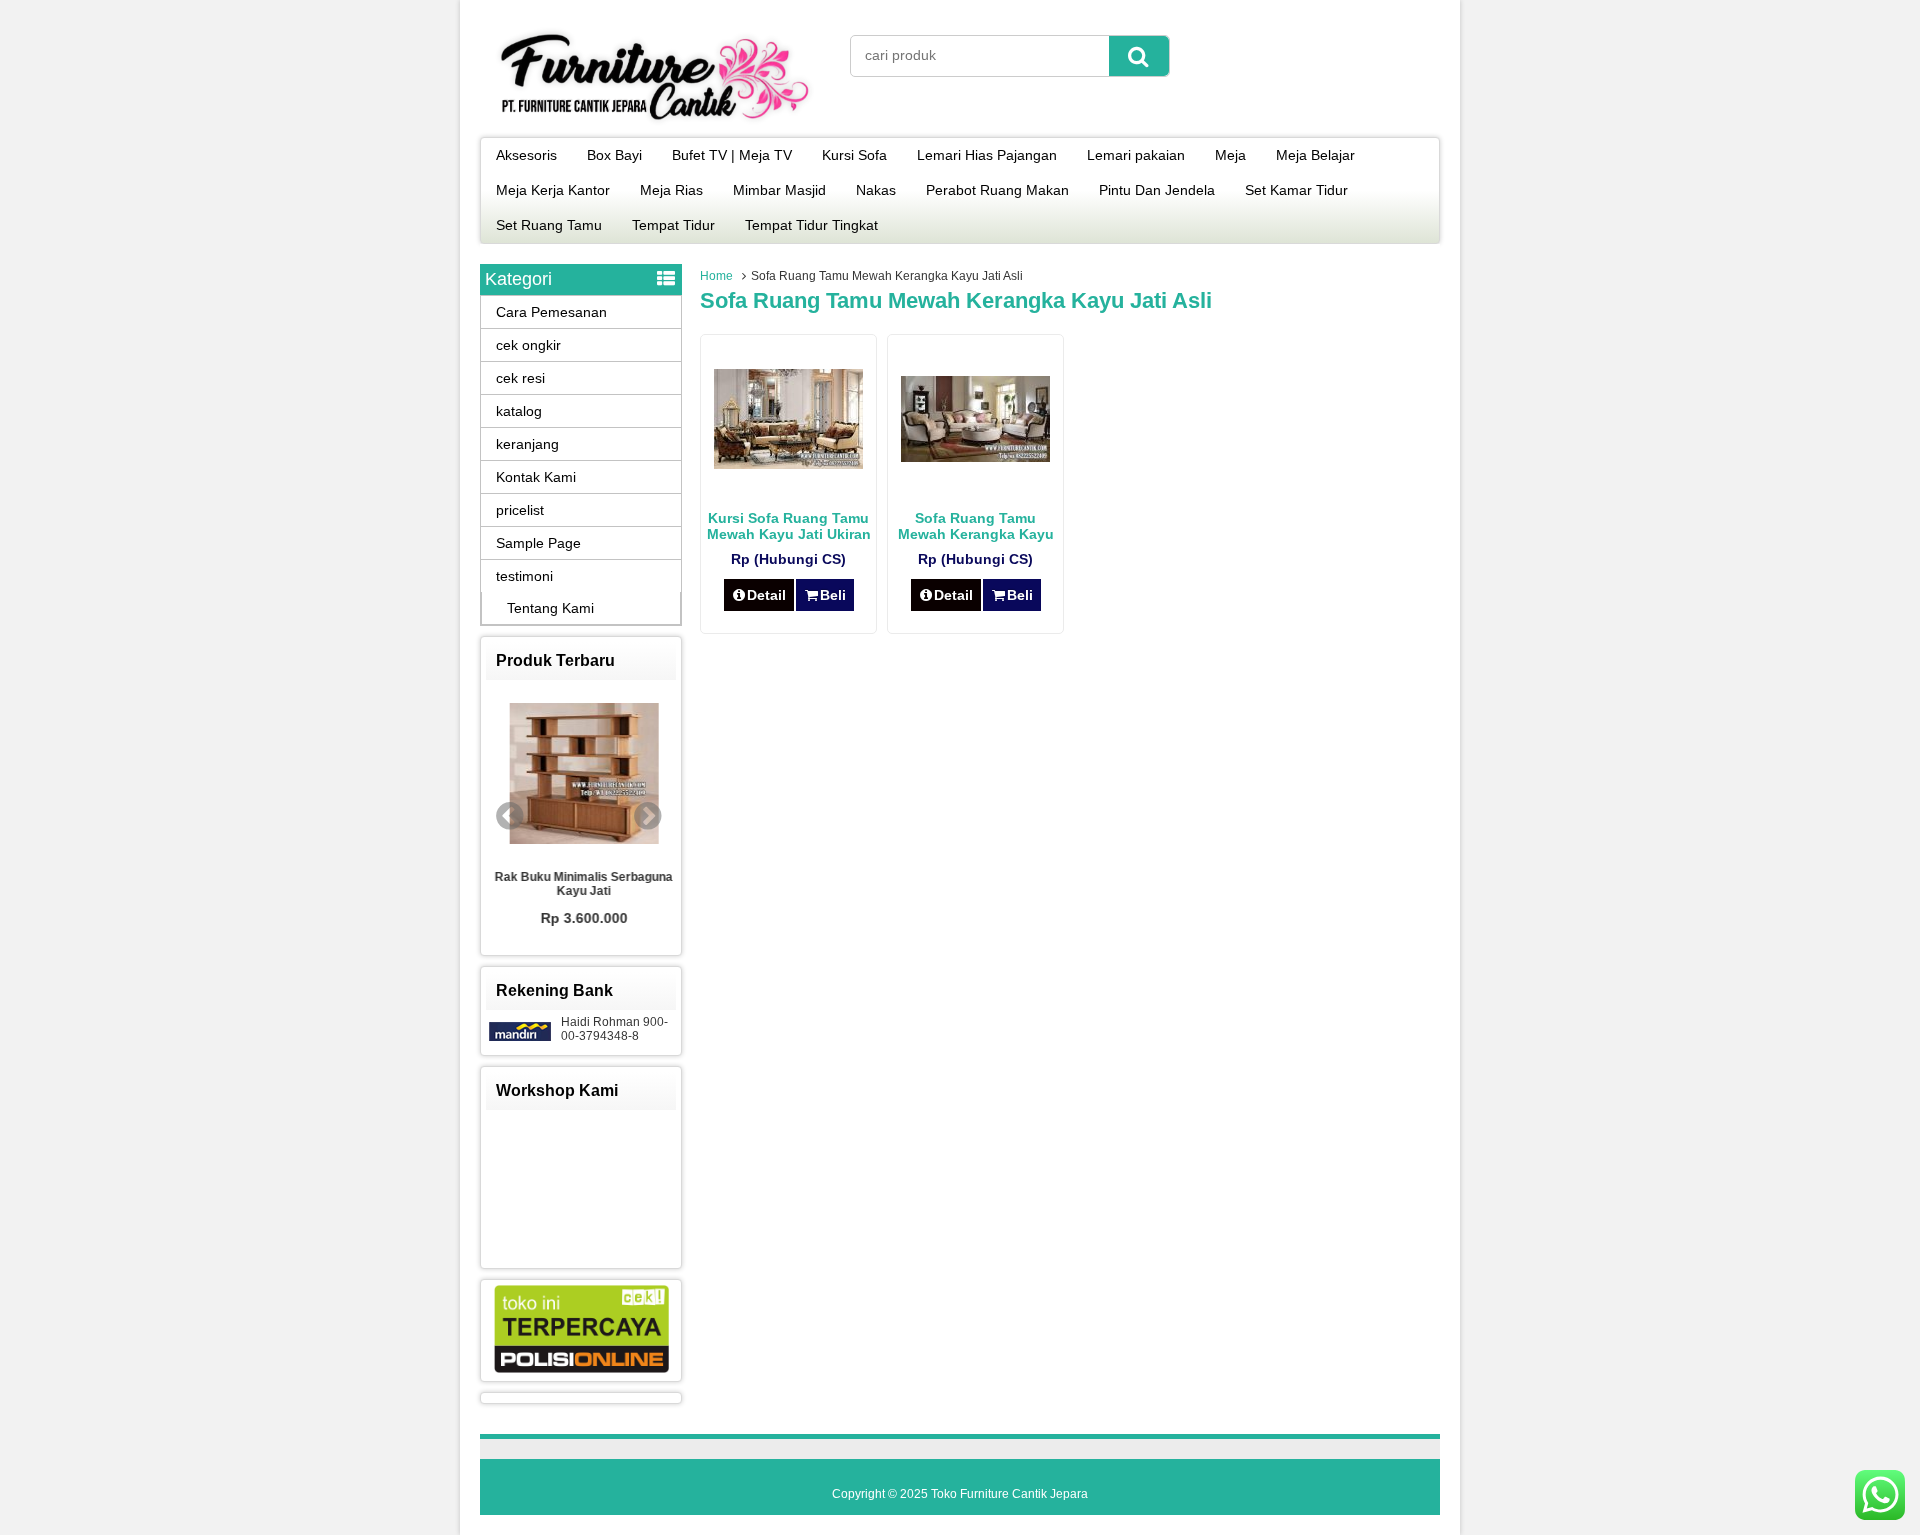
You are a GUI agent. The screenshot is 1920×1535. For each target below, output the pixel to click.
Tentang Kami (550, 608)
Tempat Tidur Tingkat (811, 225)
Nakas (876, 190)
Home (716, 276)
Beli (833, 595)
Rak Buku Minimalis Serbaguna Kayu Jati (581, 884)
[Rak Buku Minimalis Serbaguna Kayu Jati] (581, 775)
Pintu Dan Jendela (1157, 190)
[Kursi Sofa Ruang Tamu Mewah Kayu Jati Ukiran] (788, 464)
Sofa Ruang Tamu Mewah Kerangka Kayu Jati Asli (976, 534)
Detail (766, 595)
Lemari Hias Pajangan (987, 155)
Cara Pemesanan (551, 312)
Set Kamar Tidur (1296, 190)
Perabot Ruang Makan (997, 190)
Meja (1230, 155)
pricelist (520, 510)
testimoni (524, 576)
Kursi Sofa (854, 155)
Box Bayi (614, 155)
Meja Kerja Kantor (553, 190)
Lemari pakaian (1136, 155)
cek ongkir (528, 345)
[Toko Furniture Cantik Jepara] (655, 124)
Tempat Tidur (673, 225)
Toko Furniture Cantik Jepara (1009, 1494)
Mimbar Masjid (779, 190)
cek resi (520, 378)
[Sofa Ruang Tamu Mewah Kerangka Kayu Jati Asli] (975, 457)
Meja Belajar (1315, 155)
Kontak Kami (536, 477)
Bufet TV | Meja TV (732, 155)
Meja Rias (671, 190)
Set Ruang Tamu (549, 225)
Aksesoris (526, 155)
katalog (519, 411)
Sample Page (538, 543)
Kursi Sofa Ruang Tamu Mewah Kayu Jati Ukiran (789, 526)
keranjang (527, 444)
